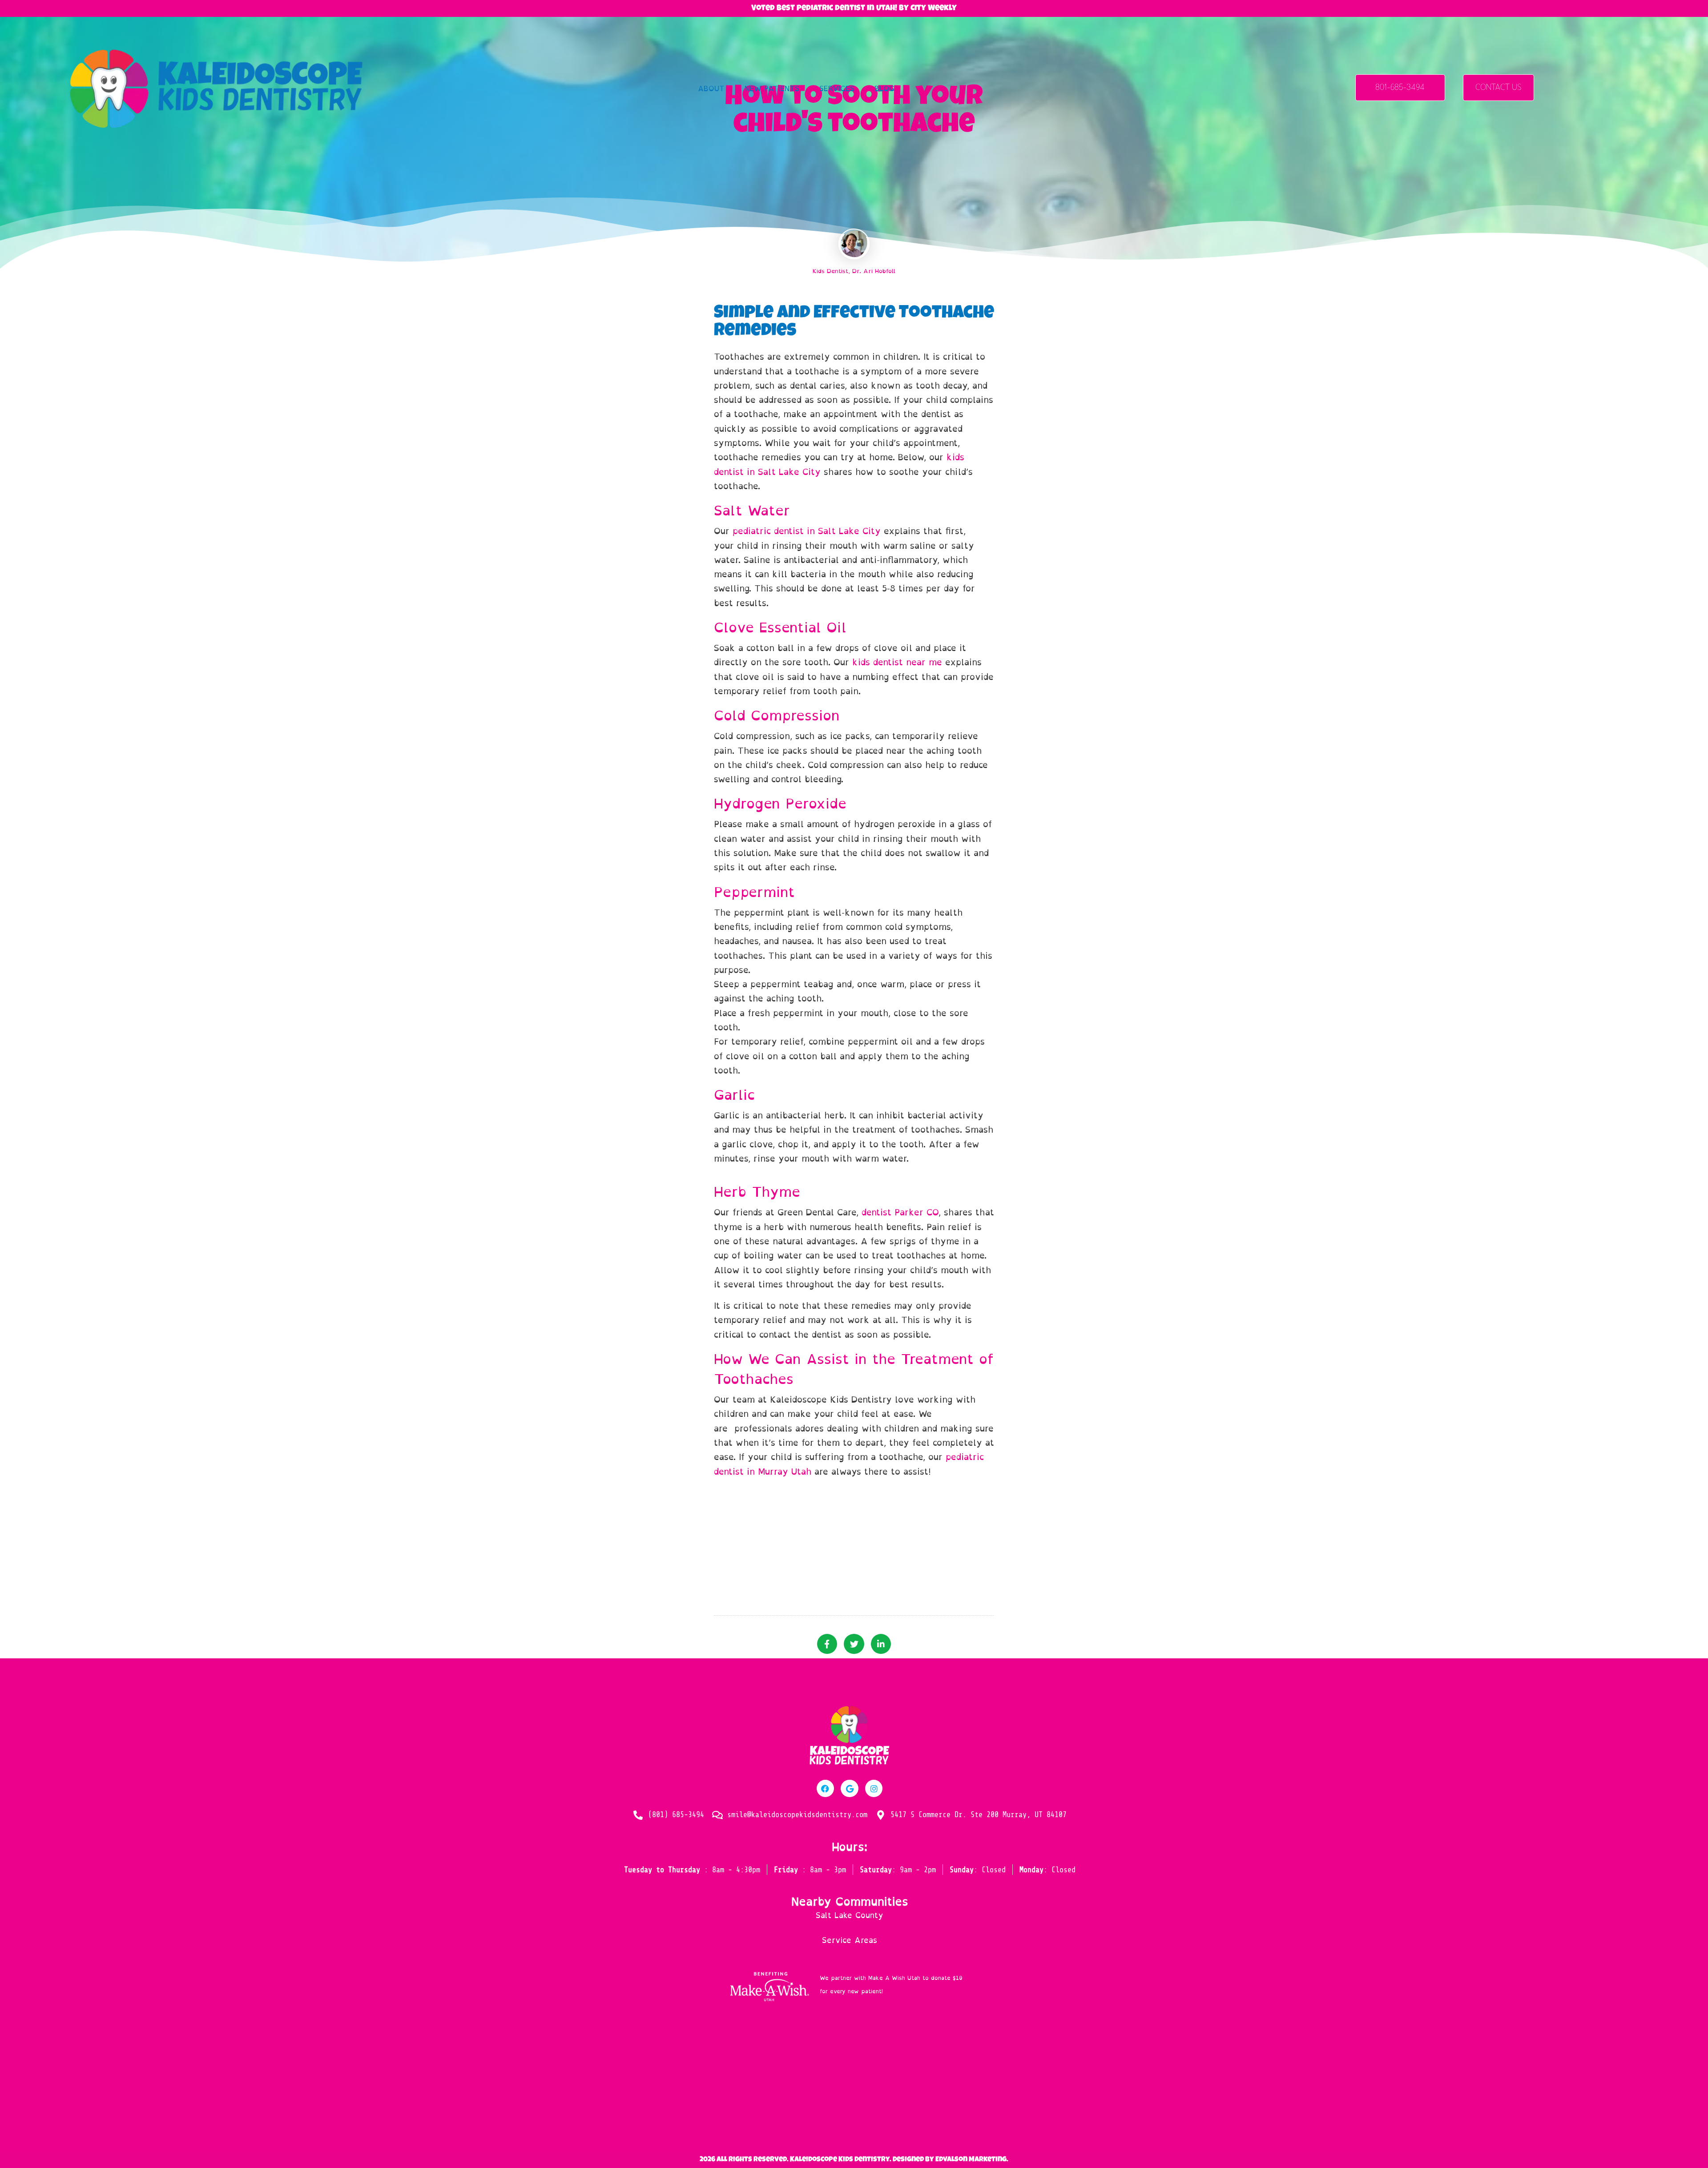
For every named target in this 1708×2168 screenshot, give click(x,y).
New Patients (772, 88)
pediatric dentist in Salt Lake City (807, 531)
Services (837, 88)
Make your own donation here (927, 1991)
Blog (884, 88)
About (711, 88)
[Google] (850, 1789)
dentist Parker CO (900, 1212)
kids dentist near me (897, 662)
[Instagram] (874, 1789)
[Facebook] (826, 1789)
